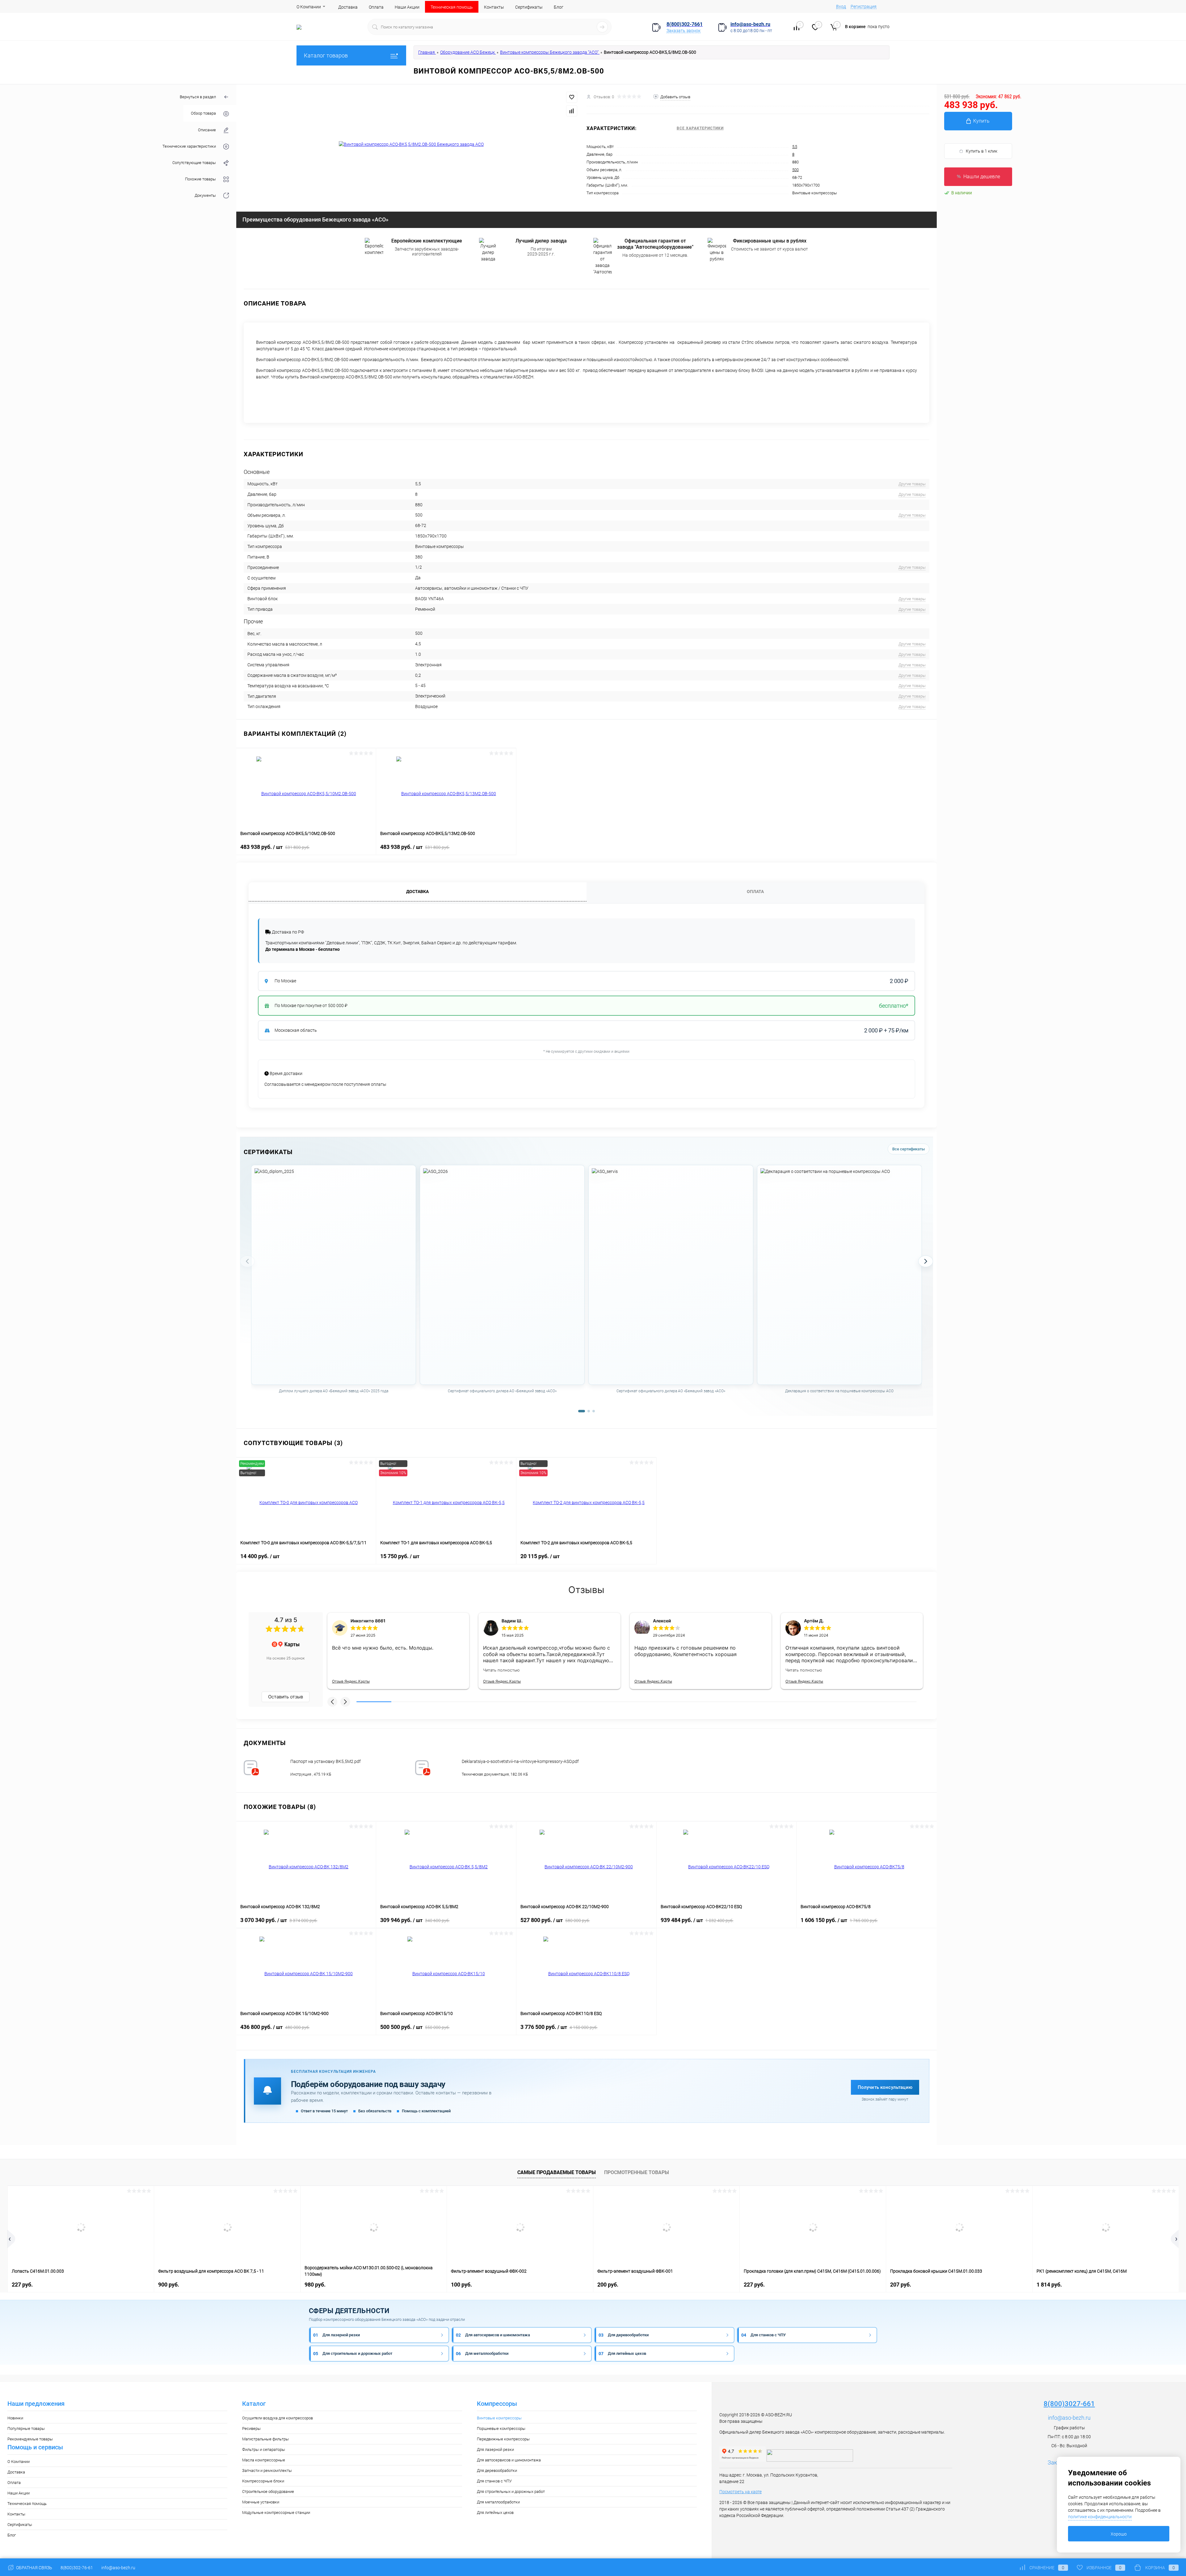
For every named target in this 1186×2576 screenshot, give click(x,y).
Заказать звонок (683, 31)
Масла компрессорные (264, 2460)
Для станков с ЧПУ (494, 2481)
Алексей (662, 1621)
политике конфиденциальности (1100, 2517)
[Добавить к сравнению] (572, 111)
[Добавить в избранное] (572, 97)
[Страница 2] (589, 1411)
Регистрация (864, 6)
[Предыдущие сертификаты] (247, 1261)
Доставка (348, 7)
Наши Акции (407, 7)
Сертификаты (529, 7)
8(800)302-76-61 (77, 2568)
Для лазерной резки (495, 2450)
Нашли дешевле (982, 177)
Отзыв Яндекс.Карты (351, 1681)
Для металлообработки (498, 2502)
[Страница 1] (582, 1411)
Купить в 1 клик (982, 151)
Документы (205, 195)
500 (795, 170)
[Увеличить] (411, 144)
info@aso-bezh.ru (1069, 2418)
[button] (332, 1702)
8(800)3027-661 (1069, 2404)
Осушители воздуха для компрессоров (278, 2418)
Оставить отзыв (286, 1697)
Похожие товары (200, 179)
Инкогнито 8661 (368, 1621)
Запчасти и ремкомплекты (267, 2471)
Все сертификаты (908, 1149)
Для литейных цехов (495, 2513)
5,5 (795, 147)
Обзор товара (203, 113)
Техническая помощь (452, 7)
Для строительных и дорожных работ (511, 2492)
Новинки (15, 2418)
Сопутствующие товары (194, 163)
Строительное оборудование (268, 2492)
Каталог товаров (326, 55)
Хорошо (1119, 2534)
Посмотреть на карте (740, 2492)
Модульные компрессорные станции (276, 2513)
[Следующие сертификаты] (926, 1261)
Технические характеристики (189, 146)
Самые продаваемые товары (557, 2172)
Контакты (494, 7)
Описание (207, 130)
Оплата (376, 7)
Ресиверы (251, 2428)
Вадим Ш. (512, 1621)
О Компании (309, 7)
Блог (559, 7)
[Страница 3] (594, 1411)
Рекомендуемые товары (30, 2439)
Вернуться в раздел (198, 97)
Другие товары (912, 484)
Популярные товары (26, 2428)
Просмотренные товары (637, 2172)
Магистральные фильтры (265, 2439)
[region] (587, 1286)
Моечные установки (261, 2502)
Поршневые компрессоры (501, 2428)
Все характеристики (700, 128)
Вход (841, 6)
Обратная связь (34, 2568)
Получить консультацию (885, 2087)
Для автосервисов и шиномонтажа (509, 2460)
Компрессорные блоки (263, 2481)
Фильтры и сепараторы (264, 2450)
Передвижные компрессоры (503, 2439)
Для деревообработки (497, 2471)
